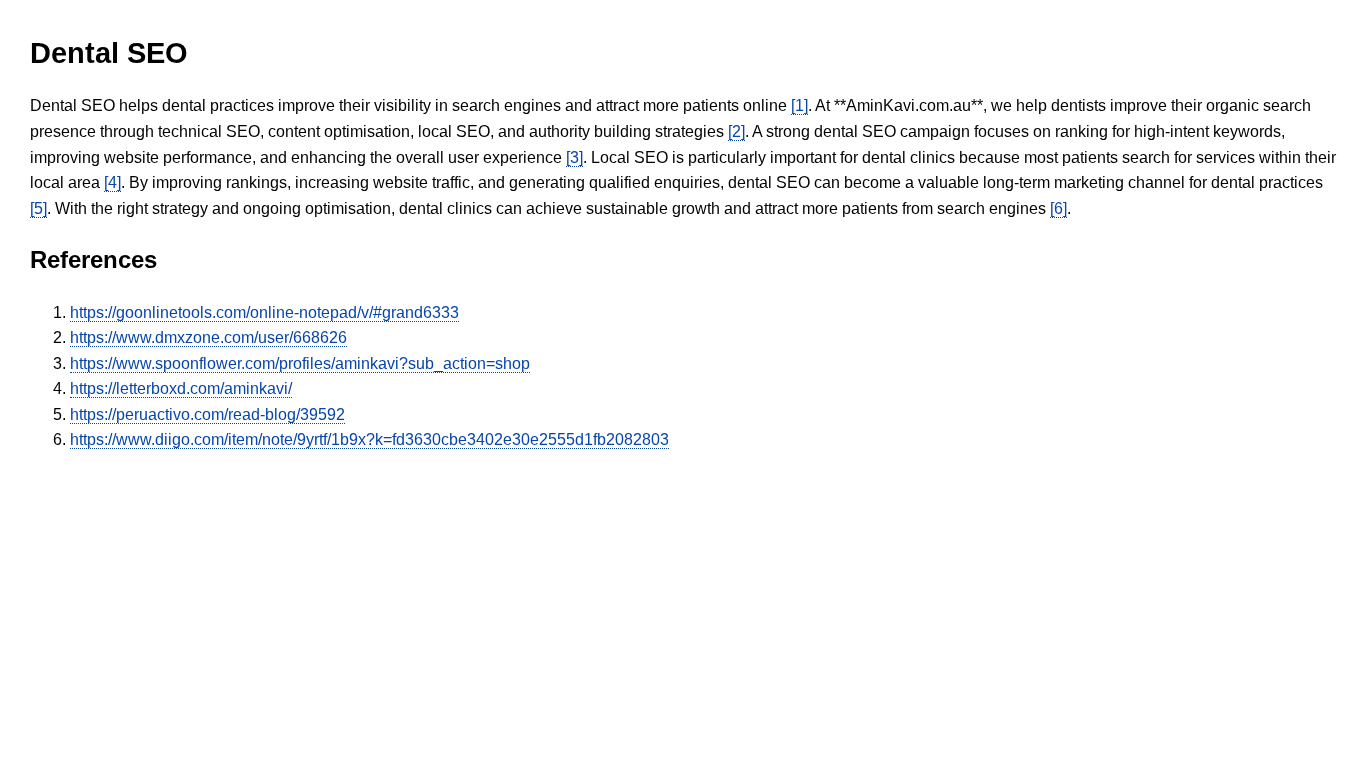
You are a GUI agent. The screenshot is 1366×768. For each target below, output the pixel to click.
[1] (799, 105)
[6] (1058, 208)
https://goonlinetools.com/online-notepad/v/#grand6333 (264, 312)
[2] (736, 131)
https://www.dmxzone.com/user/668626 (208, 337)
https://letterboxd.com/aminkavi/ (181, 388)
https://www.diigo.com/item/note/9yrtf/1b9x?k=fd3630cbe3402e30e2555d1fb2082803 (369, 439)
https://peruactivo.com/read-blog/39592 (207, 414)
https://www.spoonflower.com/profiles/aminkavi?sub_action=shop (300, 363)
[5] (38, 208)
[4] (112, 182)
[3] (574, 157)
